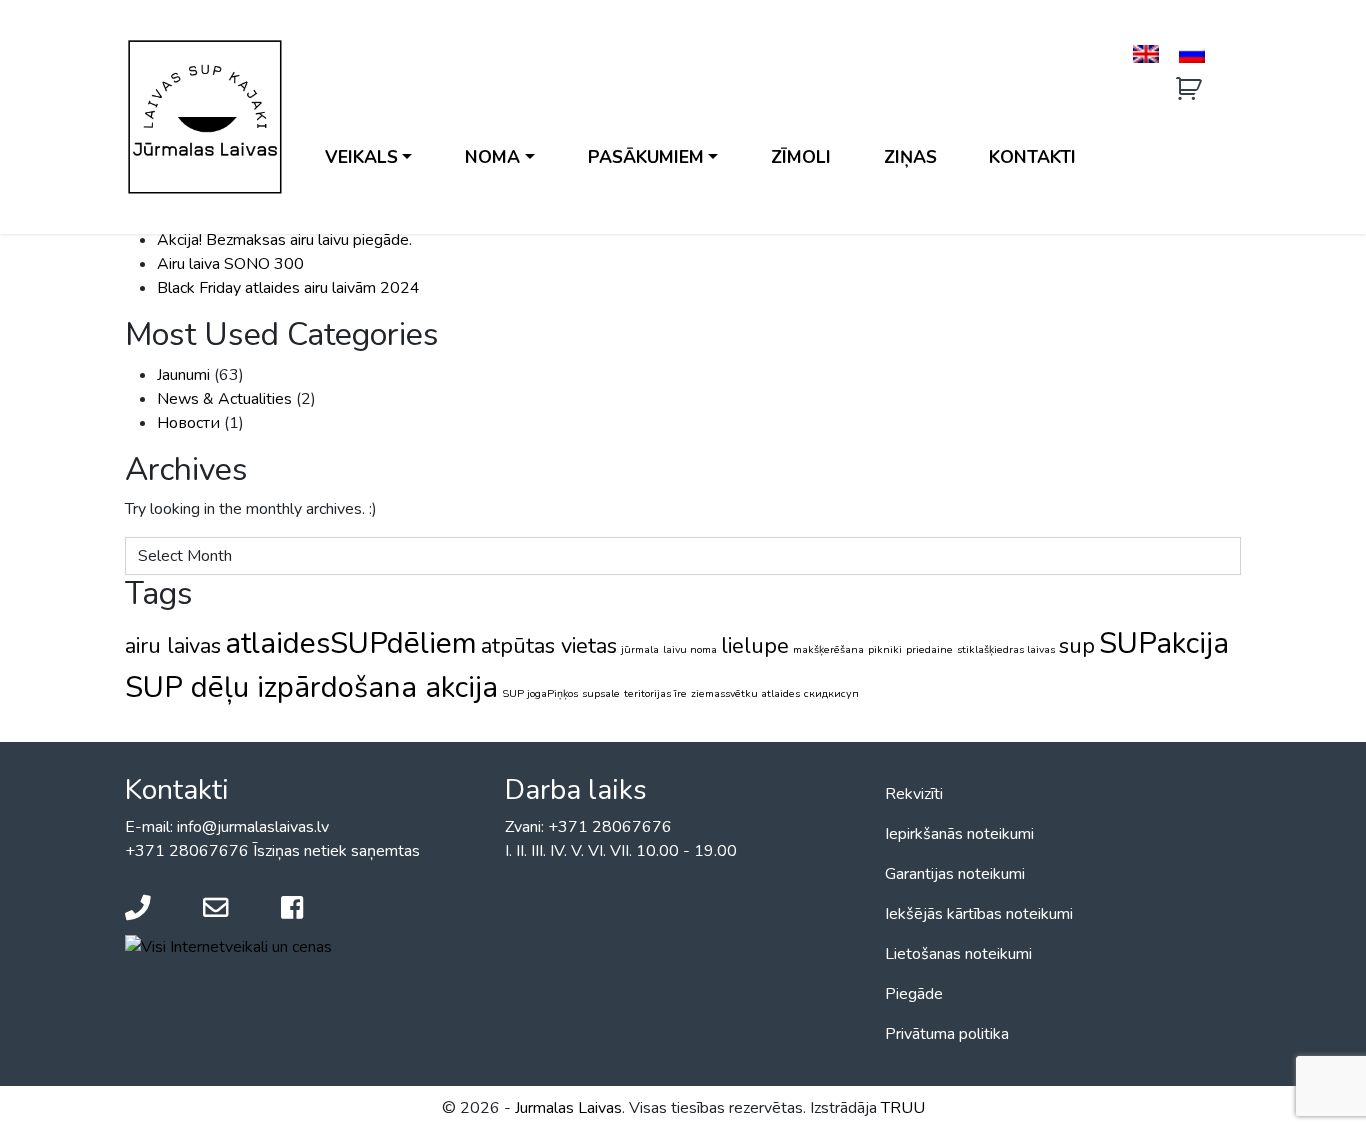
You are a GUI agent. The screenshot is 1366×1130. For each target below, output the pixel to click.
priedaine (929, 649)
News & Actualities (224, 399)
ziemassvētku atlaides (745, 693)
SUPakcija (1164, 643)
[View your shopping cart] (1191, 89)
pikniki (885, 649)
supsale (601, 693)
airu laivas (173, 646)
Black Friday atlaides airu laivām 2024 (288, 288)
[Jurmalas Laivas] (205, 117)
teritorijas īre (655, 693)
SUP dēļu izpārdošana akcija (311, 687)
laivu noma (690, 649)
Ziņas (910, 157)
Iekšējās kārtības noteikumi (979, 914)
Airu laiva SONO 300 (230, 264)
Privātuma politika (947, 1034)
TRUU (903, 1108)
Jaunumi (183, 375)
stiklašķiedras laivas (1006, 649)
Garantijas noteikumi (955, 874)
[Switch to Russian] (1192, 54)
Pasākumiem (646, 157)
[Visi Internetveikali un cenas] (228, 946)
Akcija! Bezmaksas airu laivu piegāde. (284, 240)
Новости (188, 423)
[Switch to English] (1146, 54)
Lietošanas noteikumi (958, 954)
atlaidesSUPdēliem (351, 643)
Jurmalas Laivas (568, 1108)
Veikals (361, 157)
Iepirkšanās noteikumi (959, 834)
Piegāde (914, 994)
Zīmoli (801, 157)
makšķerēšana (828, 649)
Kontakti (1032, 157)
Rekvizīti (914, 794)
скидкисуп (831, 693)
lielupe (755, 646)
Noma (492, 157)
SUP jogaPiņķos (540, 693)
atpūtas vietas (549, 646)
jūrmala (640, 649)
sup (1077, 646)
